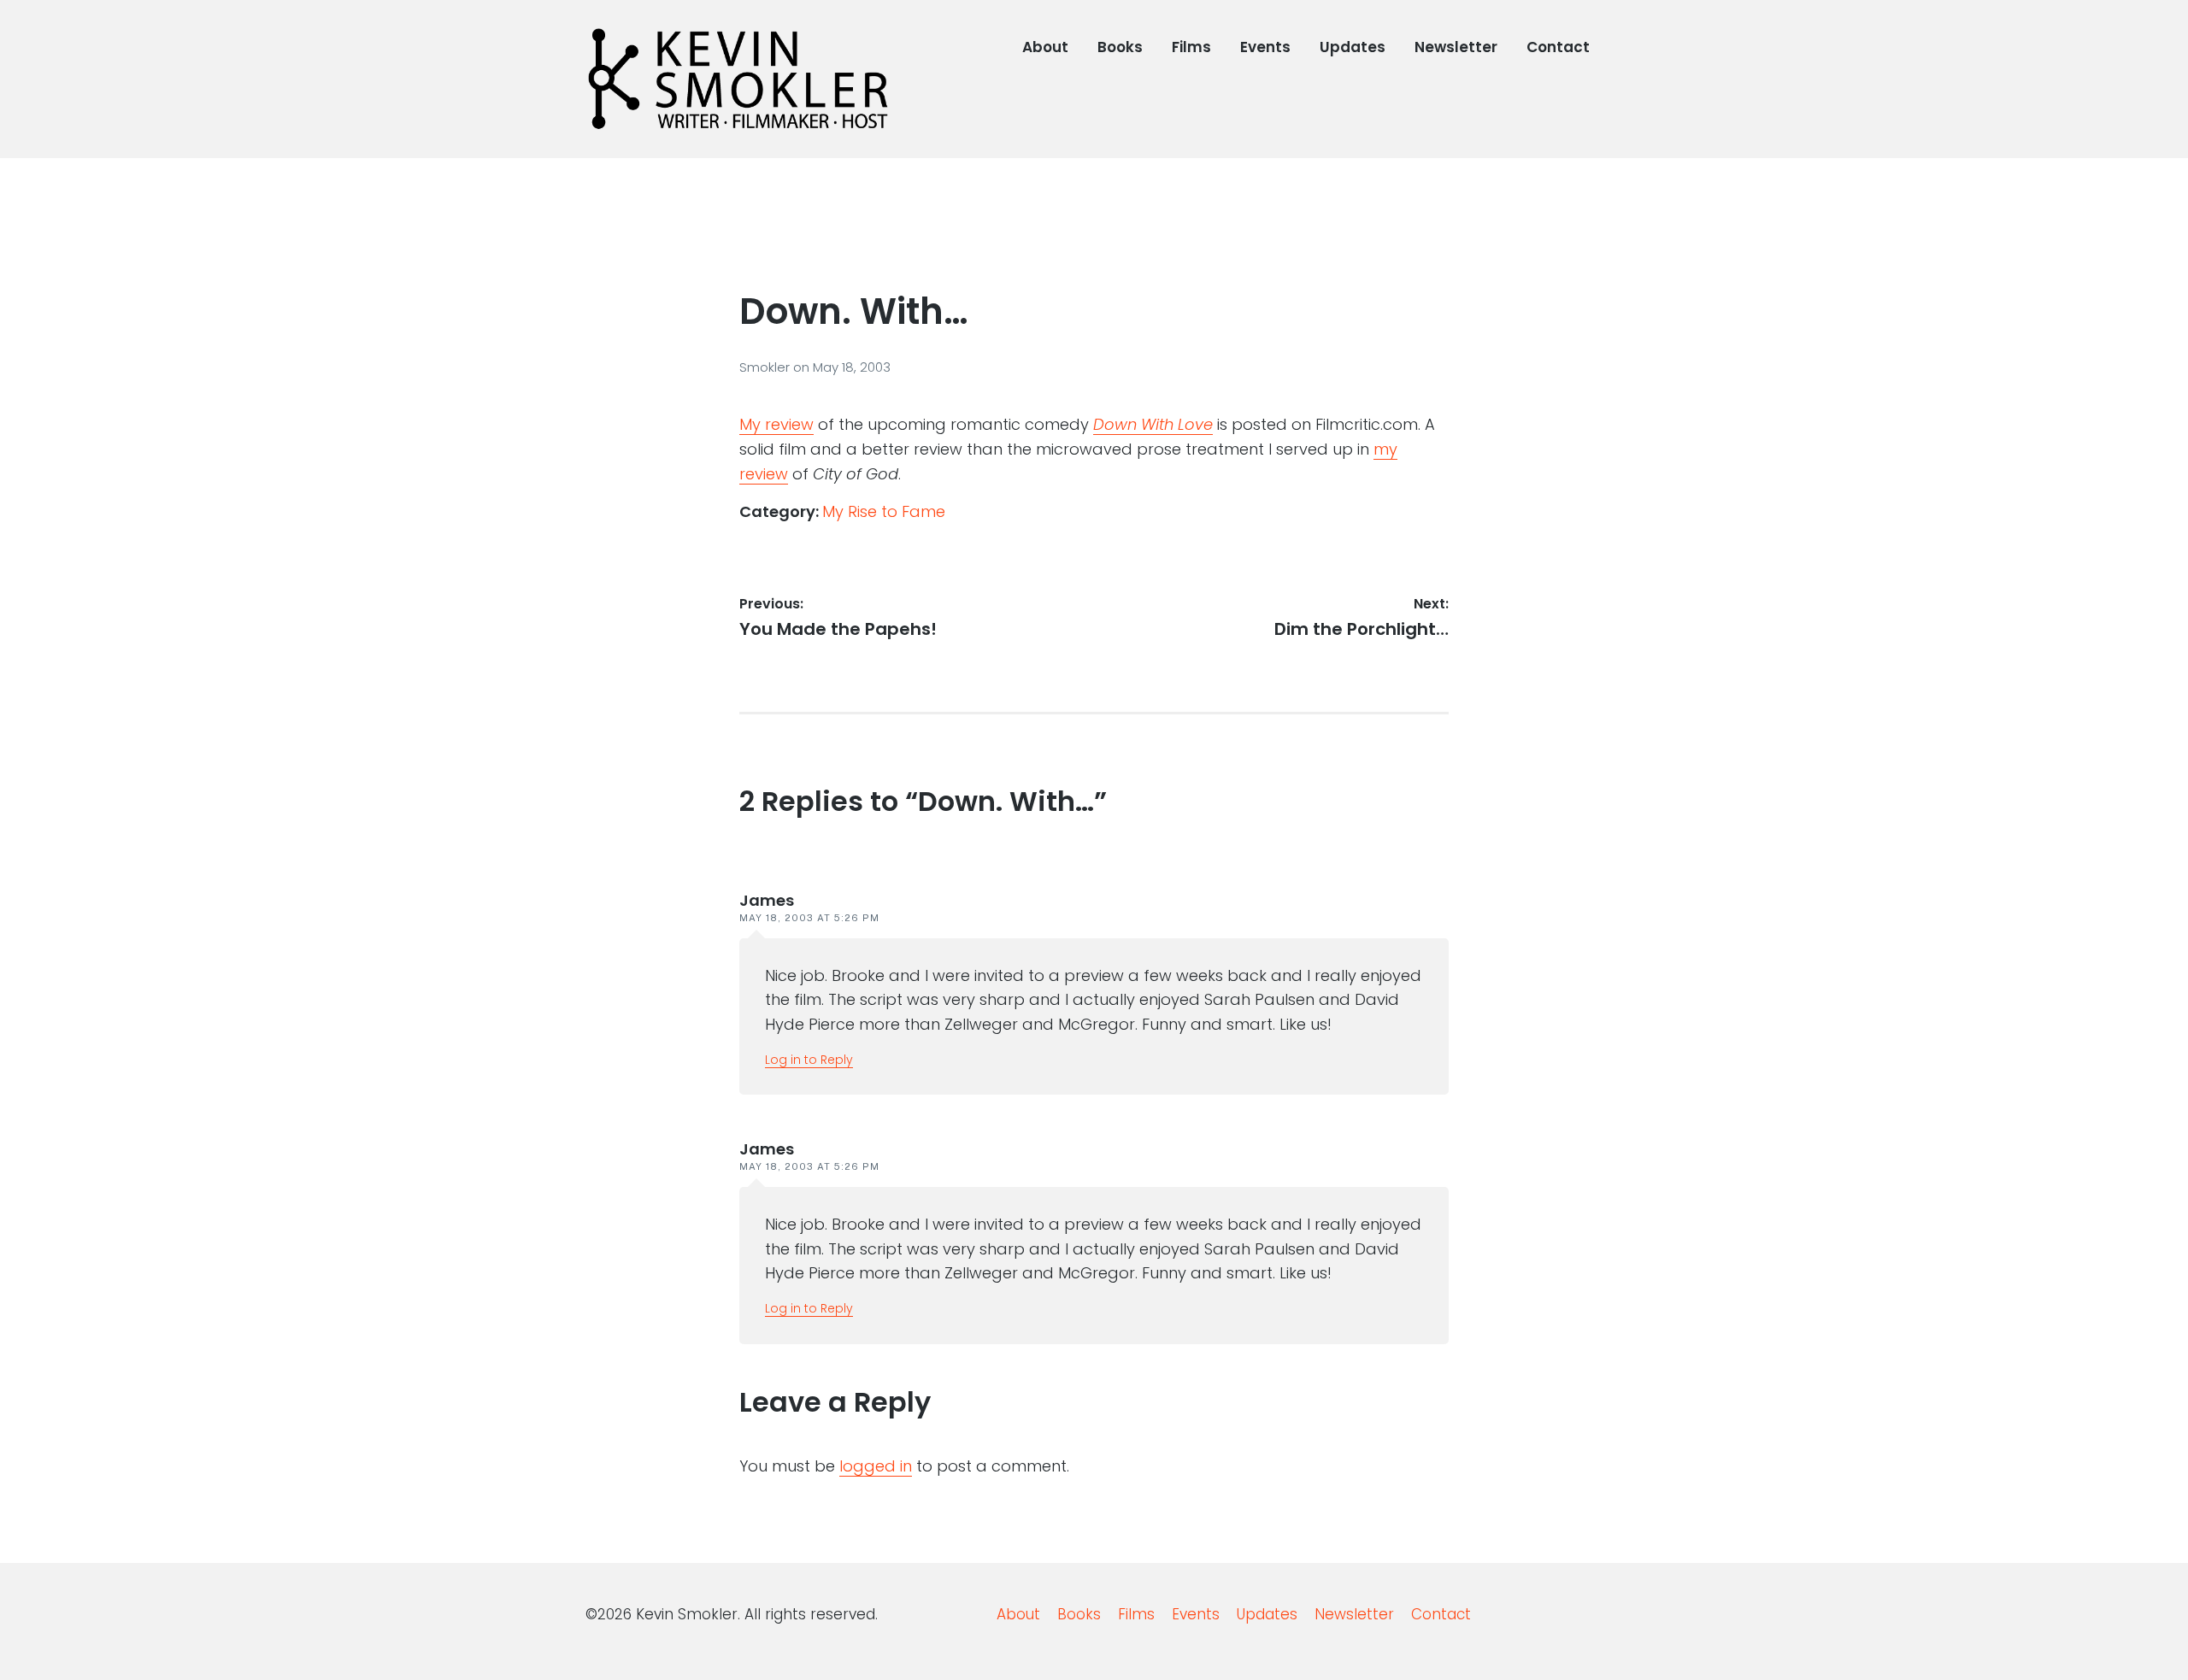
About (1045, 47)
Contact (1558, 47)
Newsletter (1456, 47)
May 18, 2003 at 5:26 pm (809, 918)
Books (1120, 47)
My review (776, 424)
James (767, 900)
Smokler (766, 367)
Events (1265, 47)
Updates (1353, 47)
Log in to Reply (809, 1060)
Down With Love (1153, 424)
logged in (876, 1466)
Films (1191, 47)
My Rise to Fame (884, 511)
